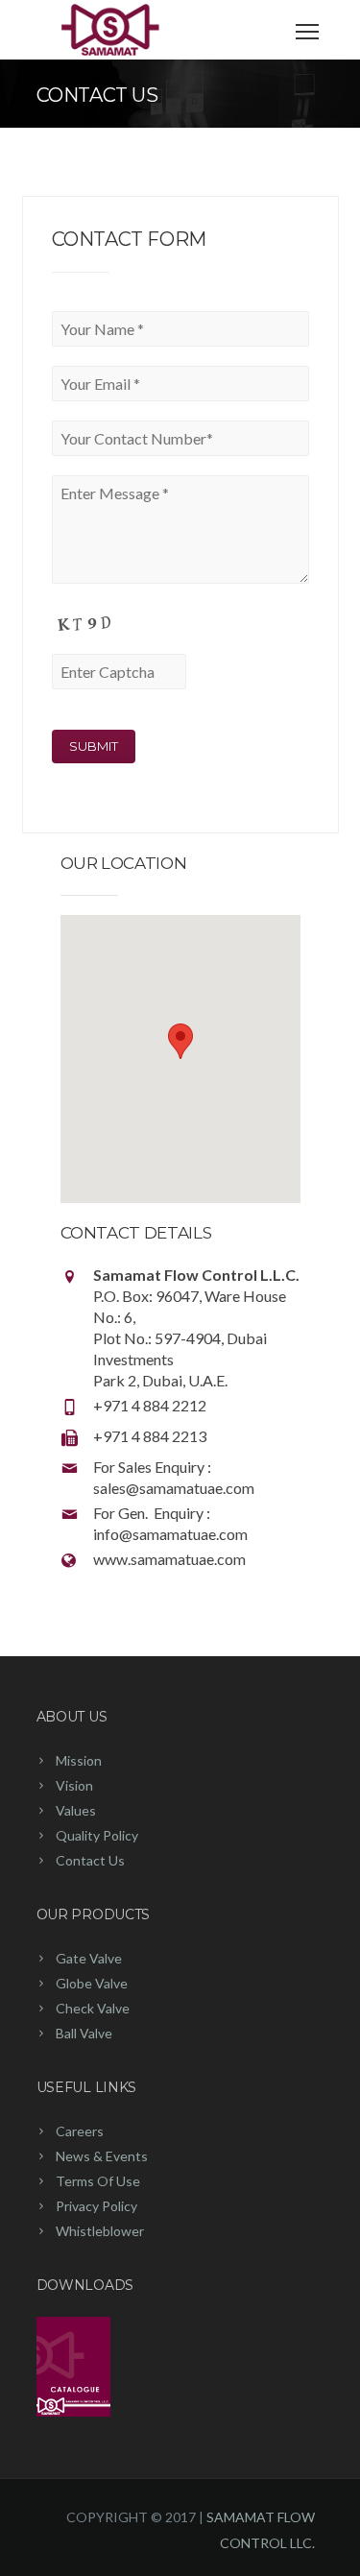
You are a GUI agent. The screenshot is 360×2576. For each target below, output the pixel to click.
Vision (74, 1785)
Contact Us (90, 1860)
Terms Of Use (98, 2181)
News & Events (102, 2156)
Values (76, 1810)
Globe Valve (92, 1983)
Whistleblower (100, 2231)
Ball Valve (84, 2033)
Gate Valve (89, 1958)
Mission (79, 1760)
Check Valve (93, 2008)
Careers (80, 2131)
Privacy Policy (96, 2206)
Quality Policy (97, 1835)
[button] (180, 1041)
